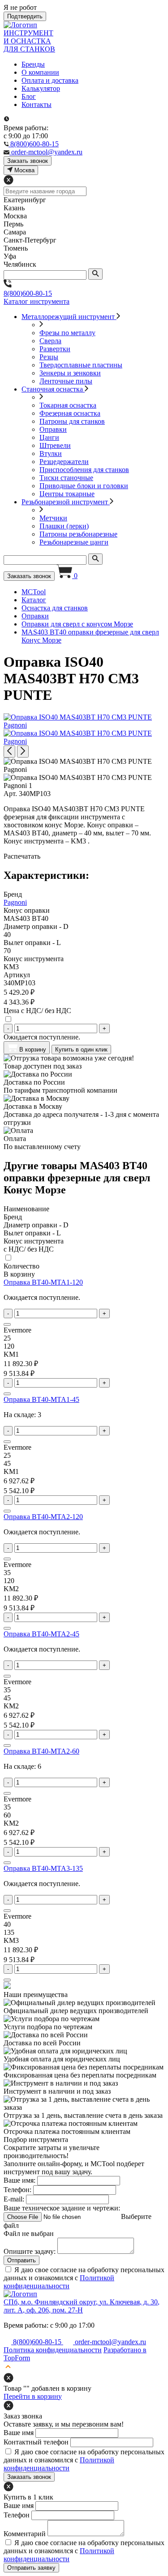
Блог (29, 96)
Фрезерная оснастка (70, 413)
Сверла (50, 341)
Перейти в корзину (33, 2396)
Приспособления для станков (84, 470)
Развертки (55, 349)
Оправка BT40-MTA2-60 (41, 1751)
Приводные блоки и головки (84, 486)
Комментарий (25, 2534)
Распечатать (22, 856)
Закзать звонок (28, 161)
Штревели (55, 445)
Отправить (22, 2260)
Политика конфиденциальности (53, 2350)
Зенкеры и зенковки (70, 373)
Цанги (49, 437)
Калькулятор (41, 88)
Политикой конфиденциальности (59, 2282)
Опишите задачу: (30, 2251)
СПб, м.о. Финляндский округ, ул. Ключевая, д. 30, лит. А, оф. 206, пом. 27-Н (82, 2306)
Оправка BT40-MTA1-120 (43, 1282)
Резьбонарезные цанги (74, 542)
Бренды (33, 64)
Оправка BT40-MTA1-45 (41, 1399)
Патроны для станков (72, 421)
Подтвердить (25, 16)
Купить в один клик (81, 1050)
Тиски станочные (66, 478)
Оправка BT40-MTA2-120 (43, 1517)
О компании (40, 72)
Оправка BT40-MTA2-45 (41, 1634)
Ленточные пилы (66, 381)
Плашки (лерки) (64, 526)
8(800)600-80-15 (28, 293)
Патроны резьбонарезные (78, 534)
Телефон (17, 2515)
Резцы (49, 357)
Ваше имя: (19, 2180)
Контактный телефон (36, 2442)
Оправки (53, 429)
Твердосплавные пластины (81, 365)
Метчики (53, 518)
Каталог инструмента (37, 301)
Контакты (37, 104)
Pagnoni (15, 902)
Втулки (51, 453)
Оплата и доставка (50, 80)
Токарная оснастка (68, 405)
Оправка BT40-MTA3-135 (43, 1868)
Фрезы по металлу (67, 333)
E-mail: (14, 2199)
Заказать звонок (29, 576)
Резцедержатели (64, 462)
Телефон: (17, 2190)
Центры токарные (67, 494)
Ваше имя (19, 2433)
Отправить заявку (31, 2568)
